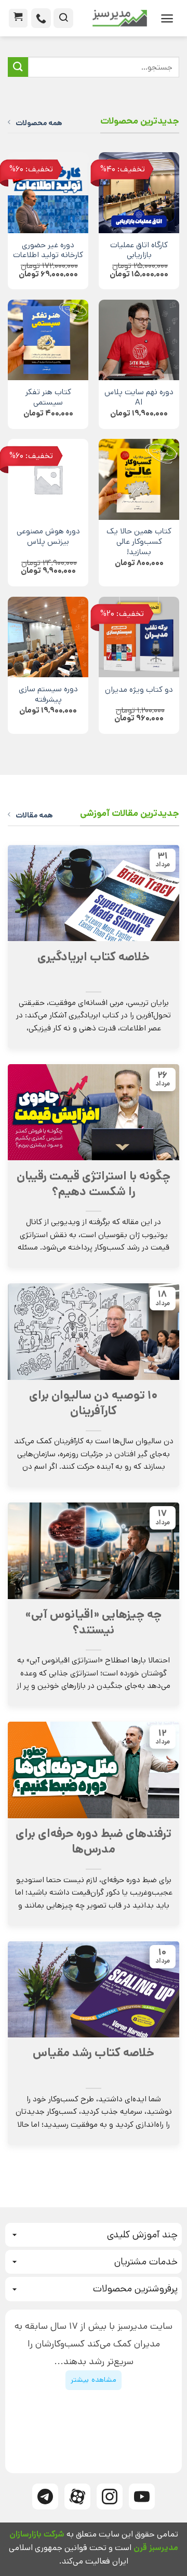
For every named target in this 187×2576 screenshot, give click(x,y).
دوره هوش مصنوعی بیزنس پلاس (48, 537)
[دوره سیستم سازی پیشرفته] (48, 637)
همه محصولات (39, 123)
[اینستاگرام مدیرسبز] (110, 2497)
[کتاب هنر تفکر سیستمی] (48, 340)
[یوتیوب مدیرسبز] (142, 2497)
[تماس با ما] (41, 18)
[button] (167, 18)
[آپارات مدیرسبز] (77, 2497)
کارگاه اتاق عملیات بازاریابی (139, 251)
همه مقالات (34, 815)
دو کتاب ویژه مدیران (139, 690)
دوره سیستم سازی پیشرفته (48, 695)
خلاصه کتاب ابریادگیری (94, 957)
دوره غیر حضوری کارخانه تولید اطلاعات (48, 251)
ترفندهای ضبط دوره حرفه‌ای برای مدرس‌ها (94, 1842)
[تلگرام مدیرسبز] (45, 2497)
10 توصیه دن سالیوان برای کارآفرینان (94, 1403)
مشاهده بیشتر (93, 2380)
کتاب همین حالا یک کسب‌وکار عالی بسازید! (139, 542)
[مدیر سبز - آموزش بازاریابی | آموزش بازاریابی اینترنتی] (114, 18)
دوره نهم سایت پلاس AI (139, 398)
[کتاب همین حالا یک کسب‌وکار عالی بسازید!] (139, 479)
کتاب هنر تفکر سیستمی (48, 398)
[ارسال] (18, 67)
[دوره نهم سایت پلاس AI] (139, 340)
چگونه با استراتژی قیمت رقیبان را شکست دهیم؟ (94, 1184)
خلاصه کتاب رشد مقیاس (94, 2053)
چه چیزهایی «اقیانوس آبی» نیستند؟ (94, 1622)
